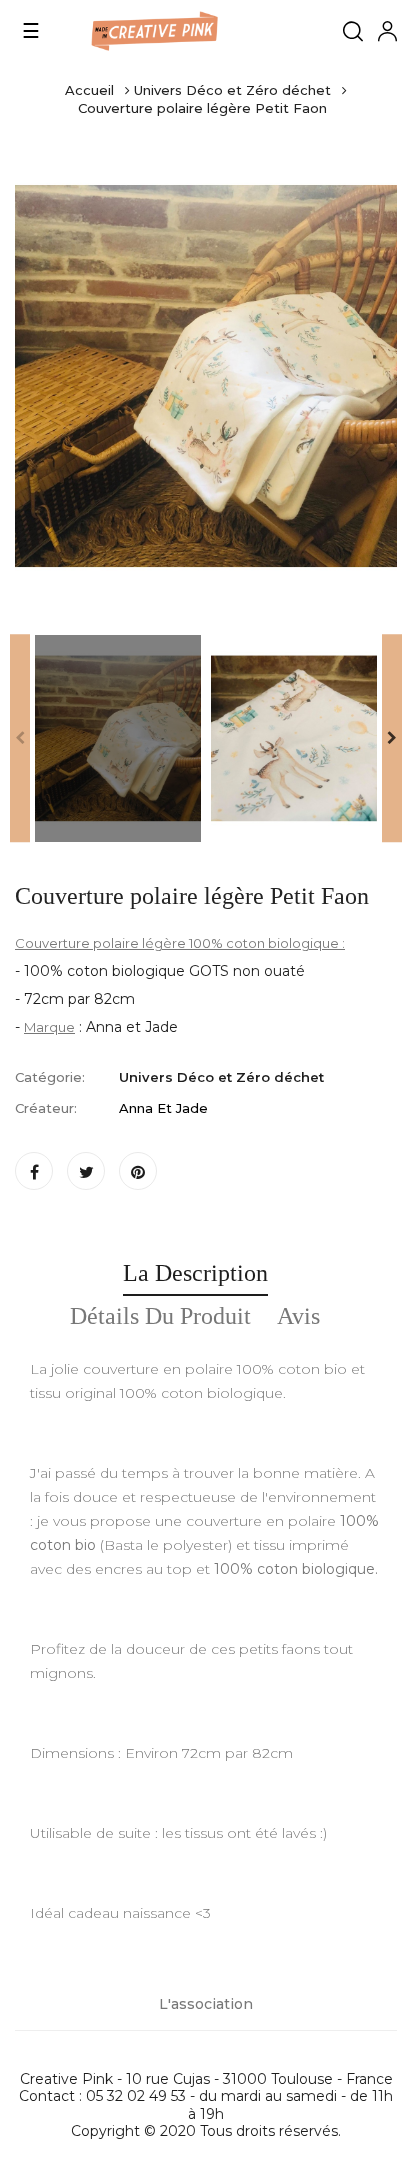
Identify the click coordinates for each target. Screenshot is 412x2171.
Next (392, 739)
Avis (298, 1316)
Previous (20, 739)
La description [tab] (195, 1273)
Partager (34, 1171)
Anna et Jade (163, 1108)
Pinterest (138, 1171)
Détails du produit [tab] (160, 1316)
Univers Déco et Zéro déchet (221, 1077)
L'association (206, 2004)
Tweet (86, 1171)
